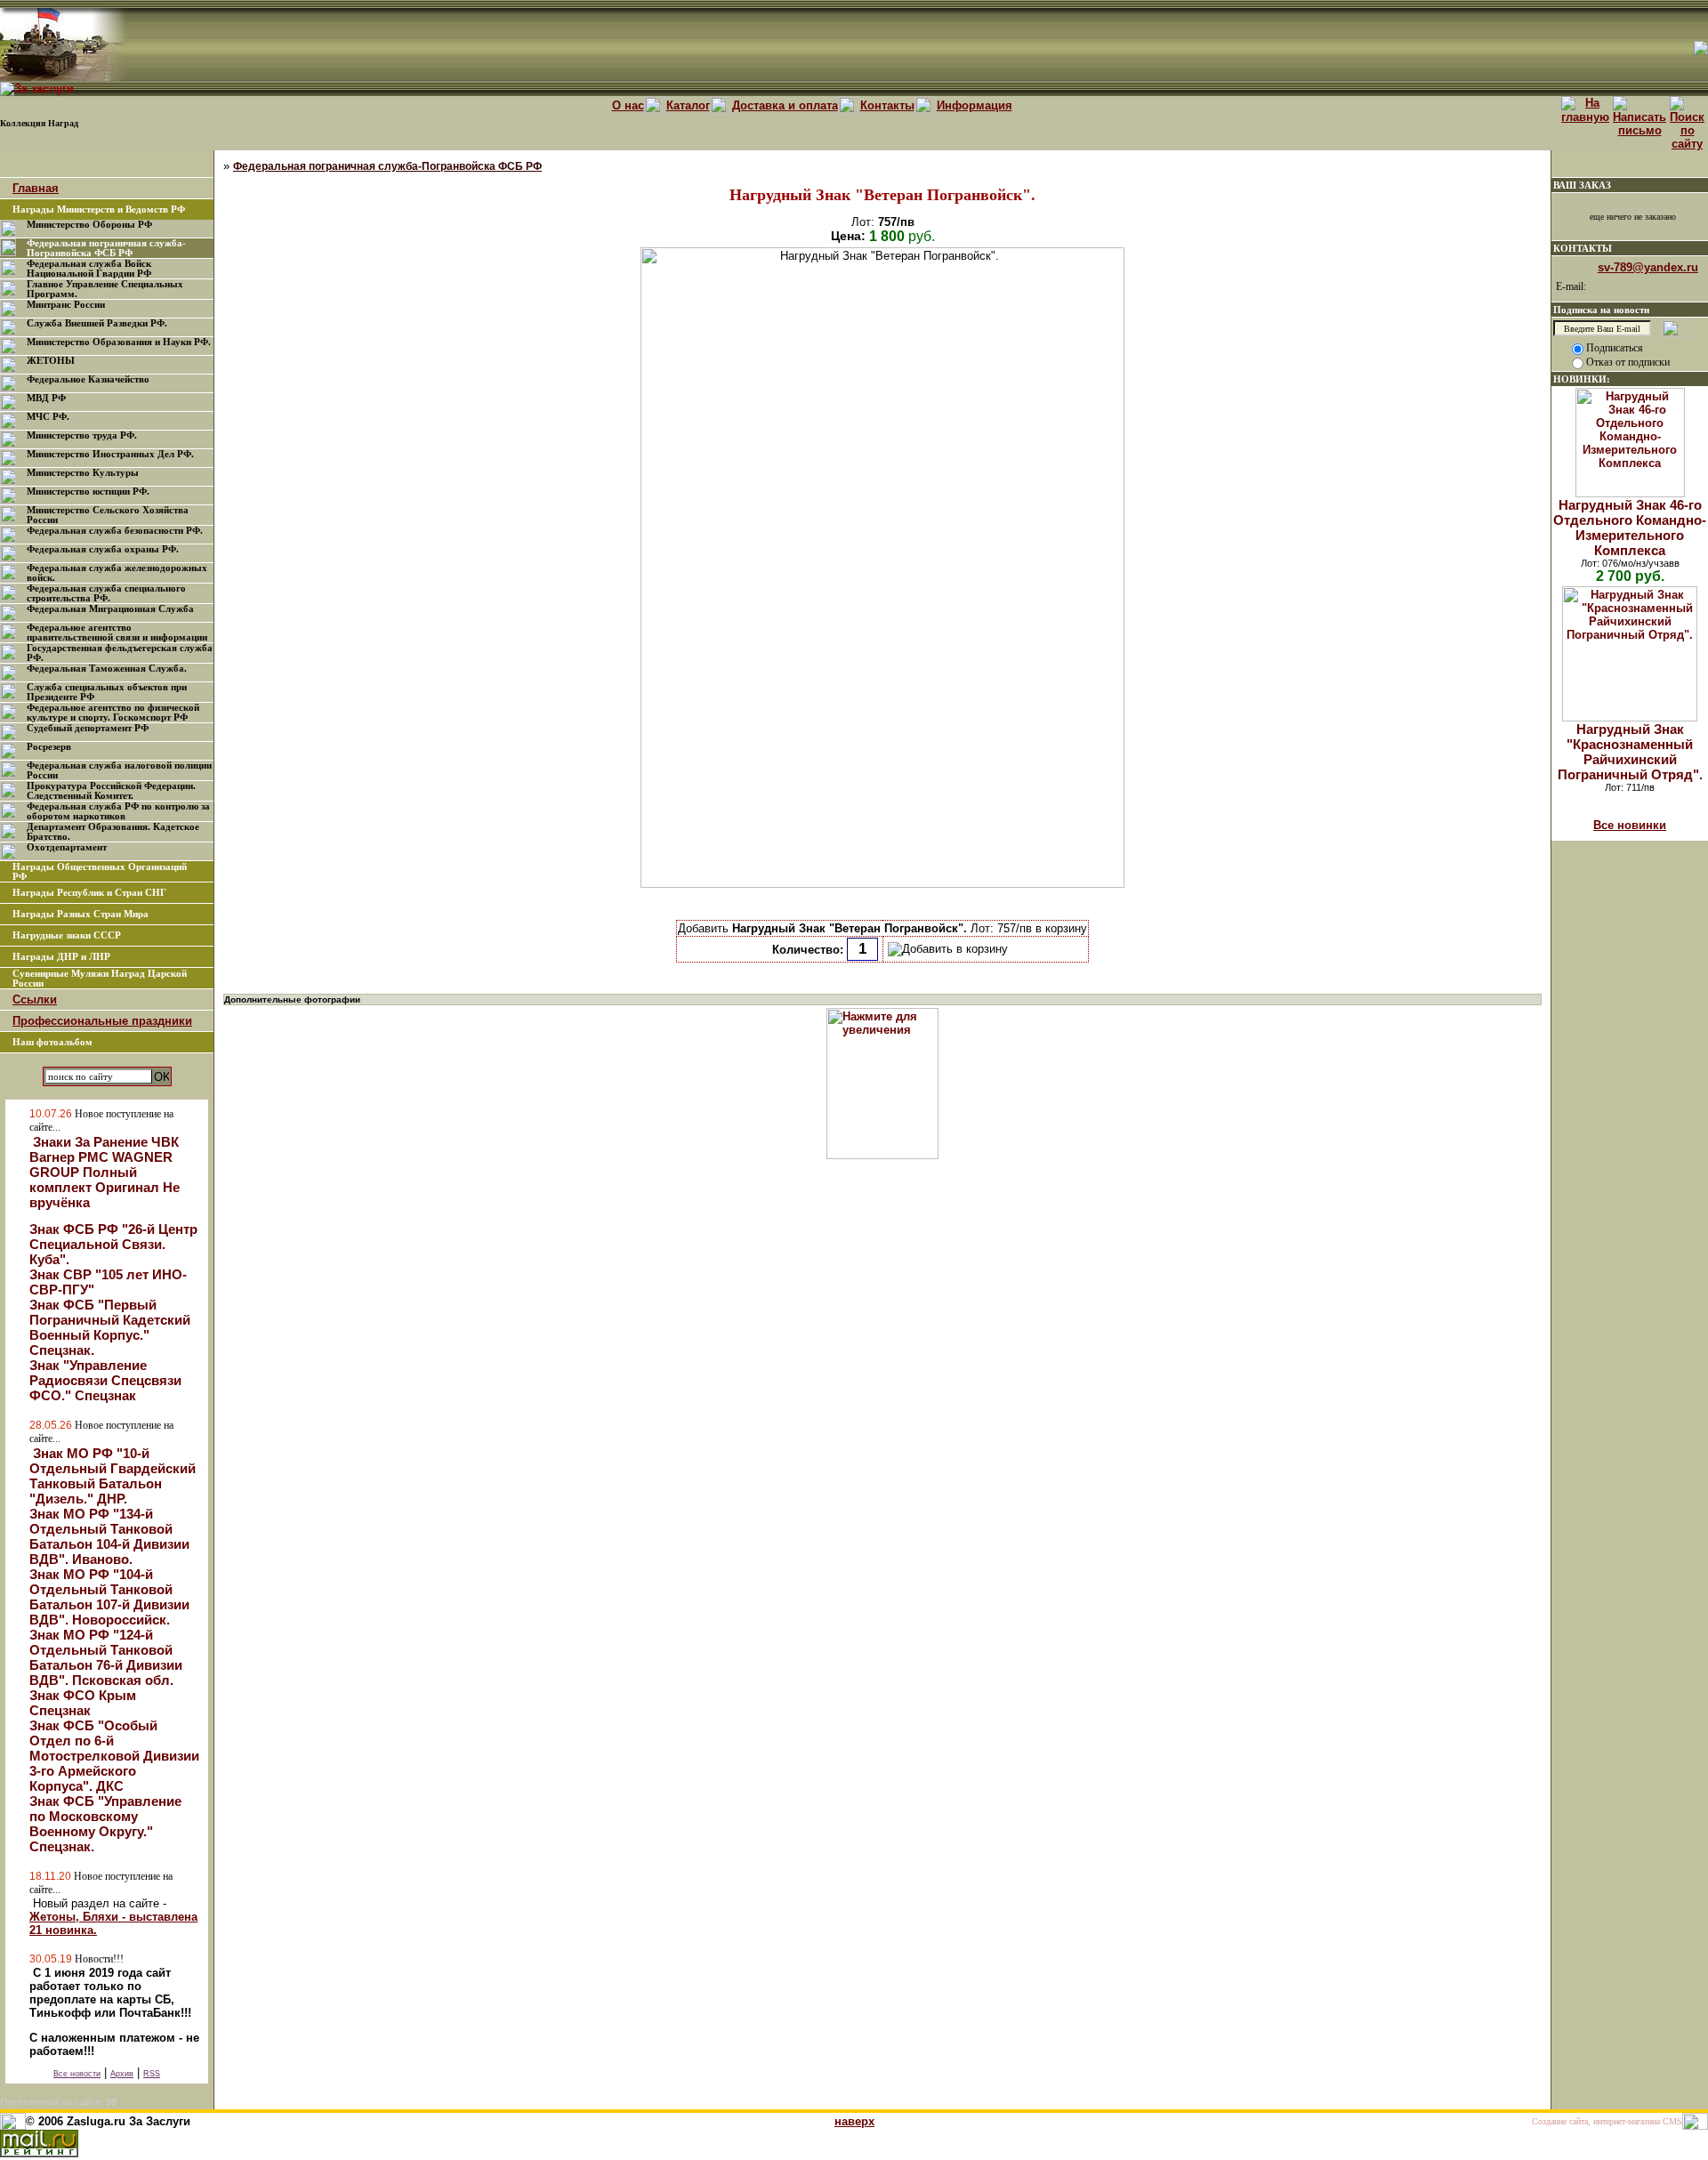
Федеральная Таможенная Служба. (107, 669)
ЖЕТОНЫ (51, 361)
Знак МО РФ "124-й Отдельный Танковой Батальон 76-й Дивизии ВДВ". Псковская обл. (106, 1657)
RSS (152, 2074)
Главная (36, 188)
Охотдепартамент (67, 847)
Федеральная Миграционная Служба (110, 609)
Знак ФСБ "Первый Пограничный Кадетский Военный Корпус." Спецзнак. (110, 1327)
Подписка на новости (1601, 310)
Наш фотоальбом (52, 1042)
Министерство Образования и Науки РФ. (119, 342)
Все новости (77, 2074)
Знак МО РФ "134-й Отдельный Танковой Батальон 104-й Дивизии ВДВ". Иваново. (109, 1536)
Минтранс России (66, 305)
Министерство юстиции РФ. (88, 492)
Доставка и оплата (785, 105)
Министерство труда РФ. (82, 435)
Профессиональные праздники (102, 1021)
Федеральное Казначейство (88, 379)
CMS (1672, 2121)
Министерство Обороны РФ (89, 225)
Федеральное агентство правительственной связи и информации (117, 633)
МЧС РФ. (48, 417)
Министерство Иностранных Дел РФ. (110, 454)
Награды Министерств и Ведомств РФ (99, 210)
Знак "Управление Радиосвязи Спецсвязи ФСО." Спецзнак (105, 1380)
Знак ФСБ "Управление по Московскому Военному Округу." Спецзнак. (105, 1824)
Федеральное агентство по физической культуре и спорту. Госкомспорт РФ (113, 713)
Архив (122, 2074)
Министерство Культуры (83, 473)
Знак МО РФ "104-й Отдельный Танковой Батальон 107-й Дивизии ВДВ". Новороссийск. (109, 1597)
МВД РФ (46, 398)
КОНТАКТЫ (1583, 248)
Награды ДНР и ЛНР (61, 957)
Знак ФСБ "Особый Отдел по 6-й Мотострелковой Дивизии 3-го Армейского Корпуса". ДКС (114, 1756)
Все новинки (1630, 825)
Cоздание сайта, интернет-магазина (1596, 2121)
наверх (854, 2121)
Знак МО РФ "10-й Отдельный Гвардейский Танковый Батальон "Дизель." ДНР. (113, 1476)
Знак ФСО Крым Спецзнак (83, 1703)
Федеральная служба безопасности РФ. (115, 531)
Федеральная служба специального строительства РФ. (106, 593)
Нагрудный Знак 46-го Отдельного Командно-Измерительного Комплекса (1630, 528)
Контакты (887, 105)
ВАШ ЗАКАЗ (1582, 185)
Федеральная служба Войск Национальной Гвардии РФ (89, 269)
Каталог (688, 105)
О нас (628, 105)
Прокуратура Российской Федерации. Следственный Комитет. (111, 791)
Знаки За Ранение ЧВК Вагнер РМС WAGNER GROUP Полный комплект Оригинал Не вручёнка (105, 1172)
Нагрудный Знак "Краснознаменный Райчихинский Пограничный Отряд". (1630, 752)
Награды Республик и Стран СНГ (89, 893)
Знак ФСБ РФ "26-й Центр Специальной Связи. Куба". (113, 1244)
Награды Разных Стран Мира (81, 914)
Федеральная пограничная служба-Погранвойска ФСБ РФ (106, 248)
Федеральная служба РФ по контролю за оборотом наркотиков (118, 811)
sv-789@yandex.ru (1648, 267)
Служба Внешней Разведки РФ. (97, 323)
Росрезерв (49, 747)
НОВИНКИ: (1582, 379)
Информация (975, 105)
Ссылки (35, 999)
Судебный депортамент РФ (88, 728)
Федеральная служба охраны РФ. (103, 549)
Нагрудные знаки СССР (67, 935)
